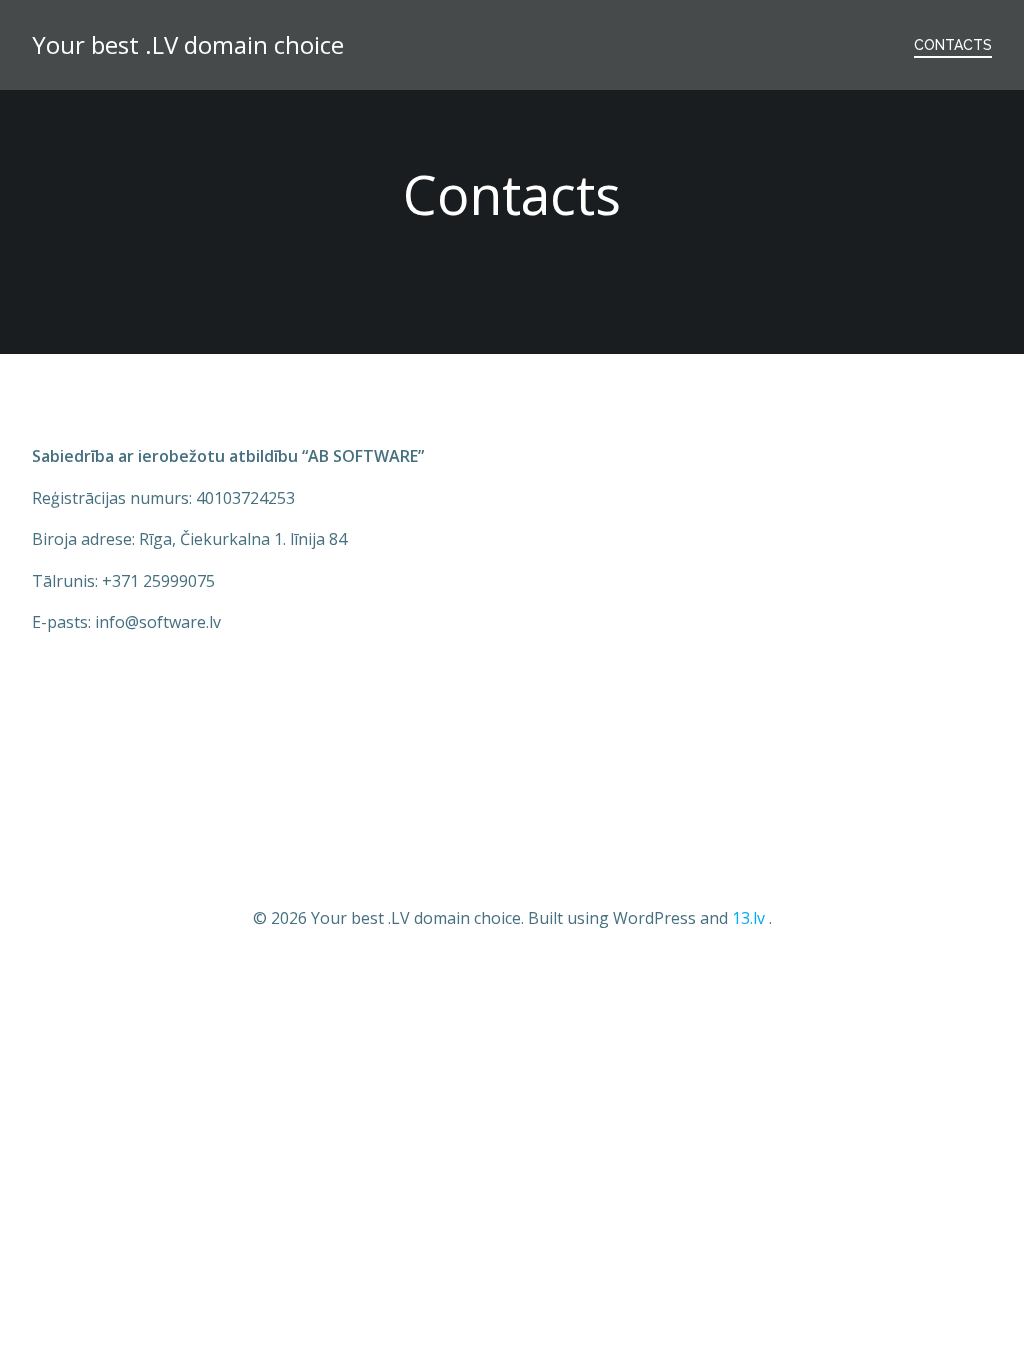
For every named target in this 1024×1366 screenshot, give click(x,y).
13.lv (748, 918)
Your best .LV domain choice (188, 44)
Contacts (953, 45)
